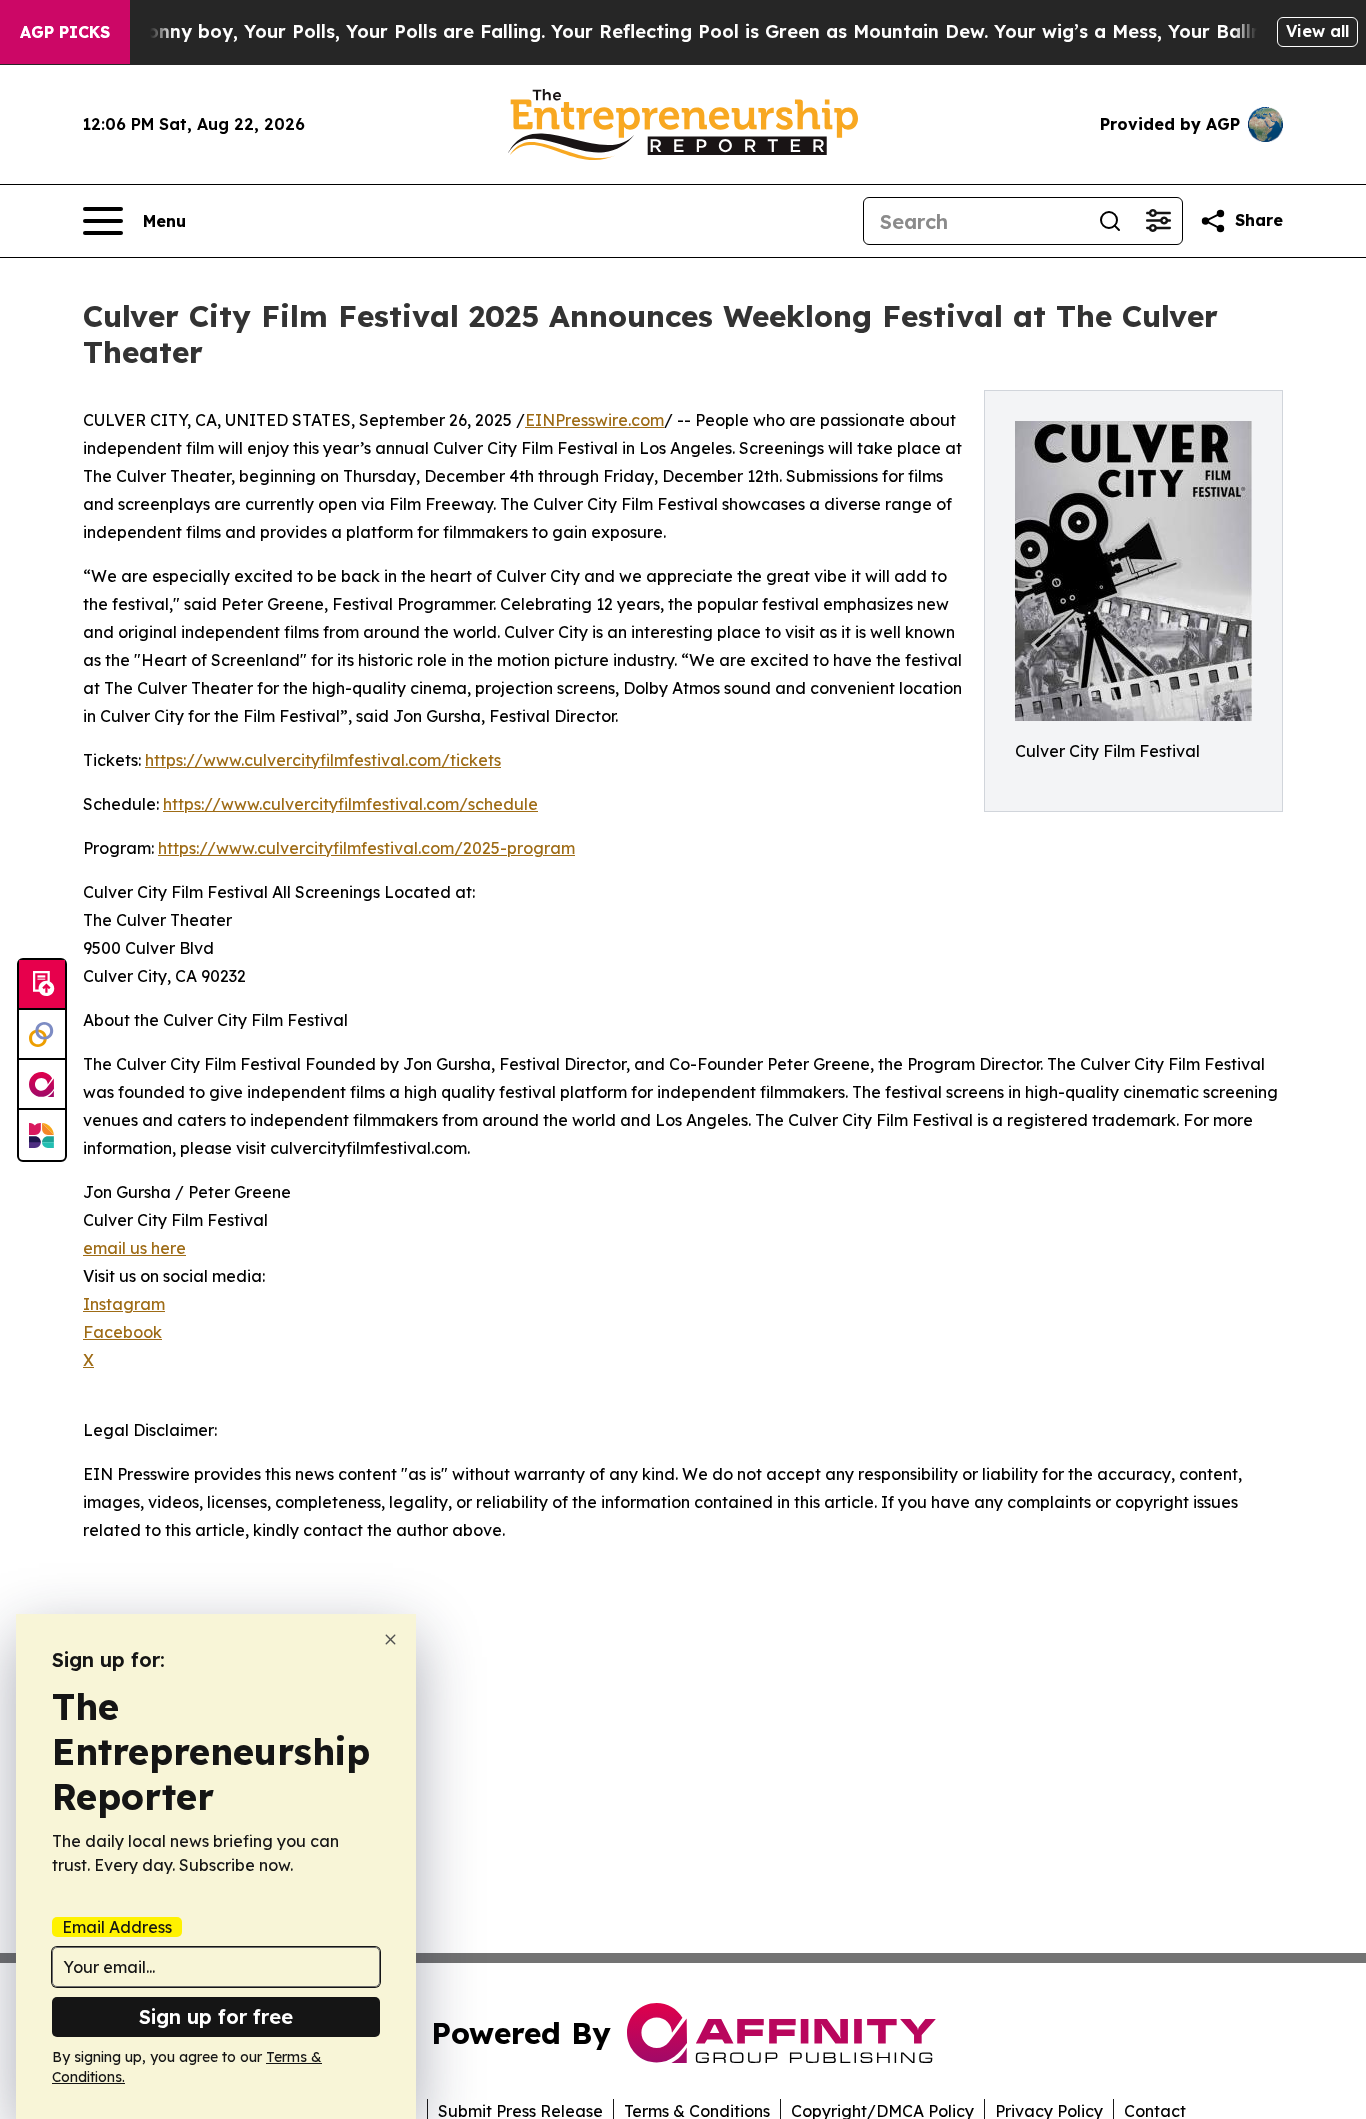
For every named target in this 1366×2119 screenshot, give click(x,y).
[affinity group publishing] (42, 1085)
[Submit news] (42, 985)
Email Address (117, 1927)
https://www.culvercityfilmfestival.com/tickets (323, 760)
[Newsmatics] (42, 1135)
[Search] (1110, 221)
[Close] (390, 1639)
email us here (134, 1248)
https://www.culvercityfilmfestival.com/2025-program (366, 848)
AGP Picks (65, 32)
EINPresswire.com (594, 420)
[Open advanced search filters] (1158, 221)
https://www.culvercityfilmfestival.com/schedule (350, 804)
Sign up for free (216, 2016)
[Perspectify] (42, 1035)
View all (1317, 31)
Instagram (124, 1304)
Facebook (122, 1332)
